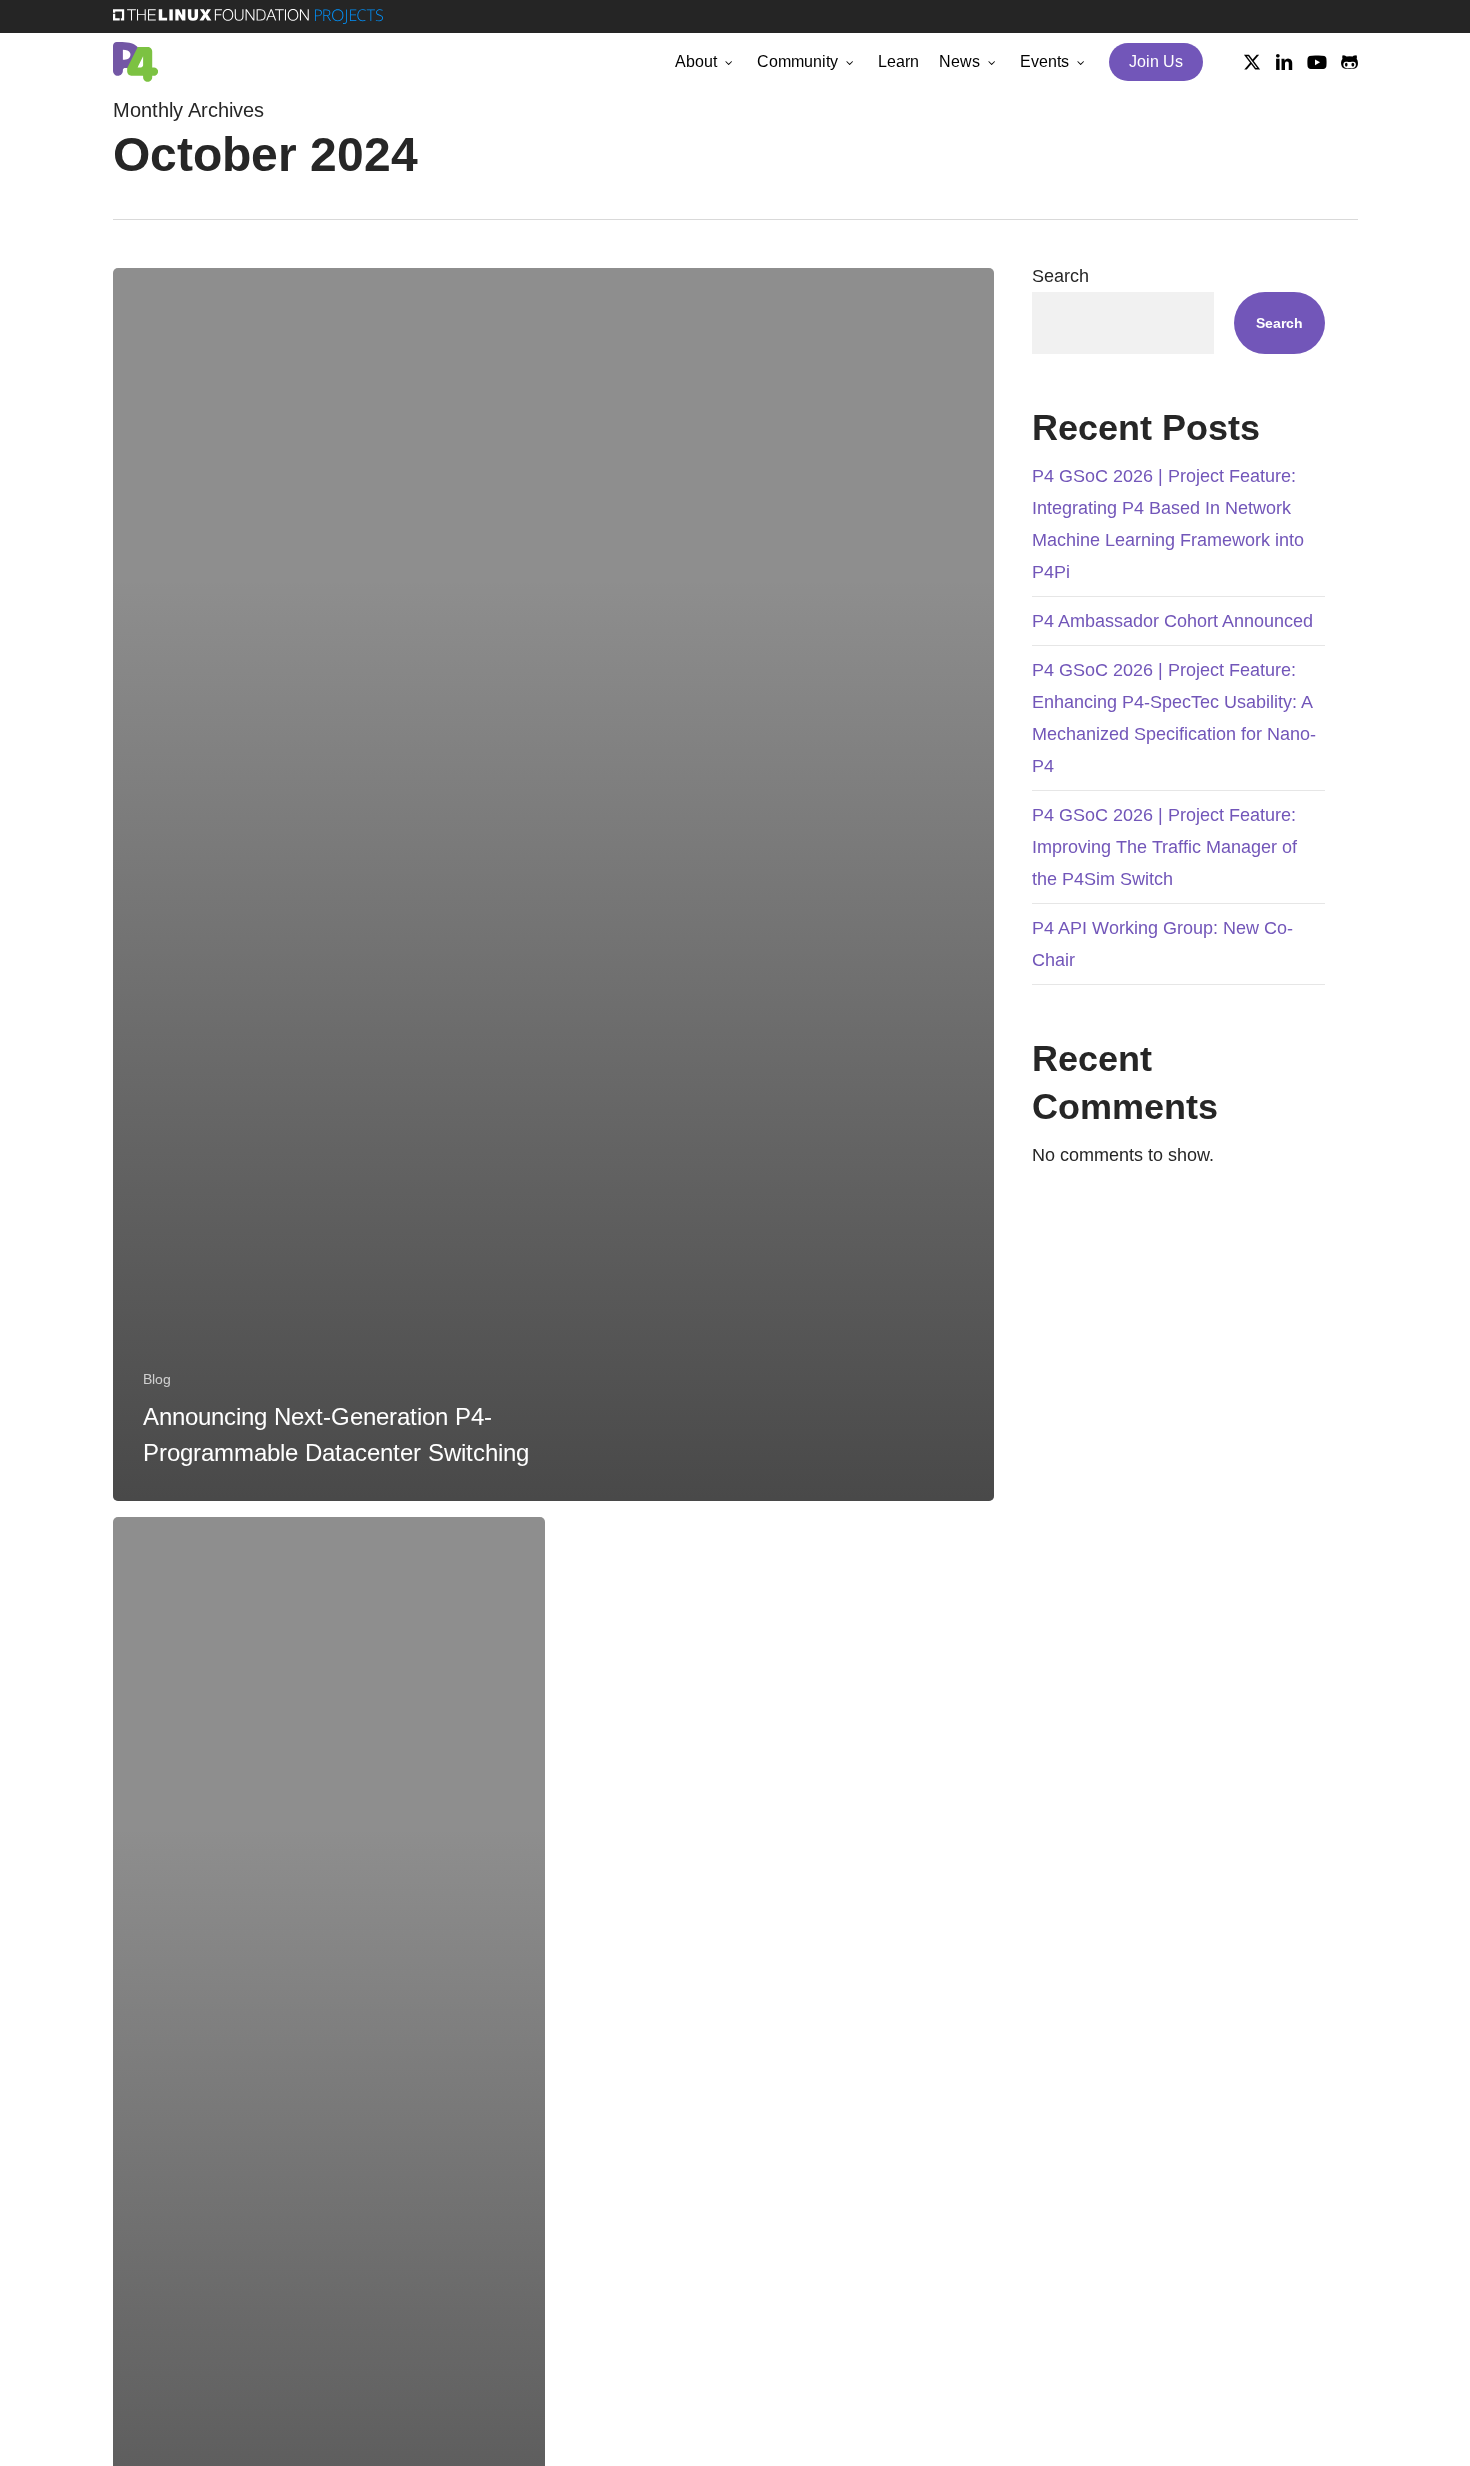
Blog (157, 1379)
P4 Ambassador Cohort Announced (1172, 621)
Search (1060, 276)
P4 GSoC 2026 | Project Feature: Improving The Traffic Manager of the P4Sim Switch (1164, 847)
